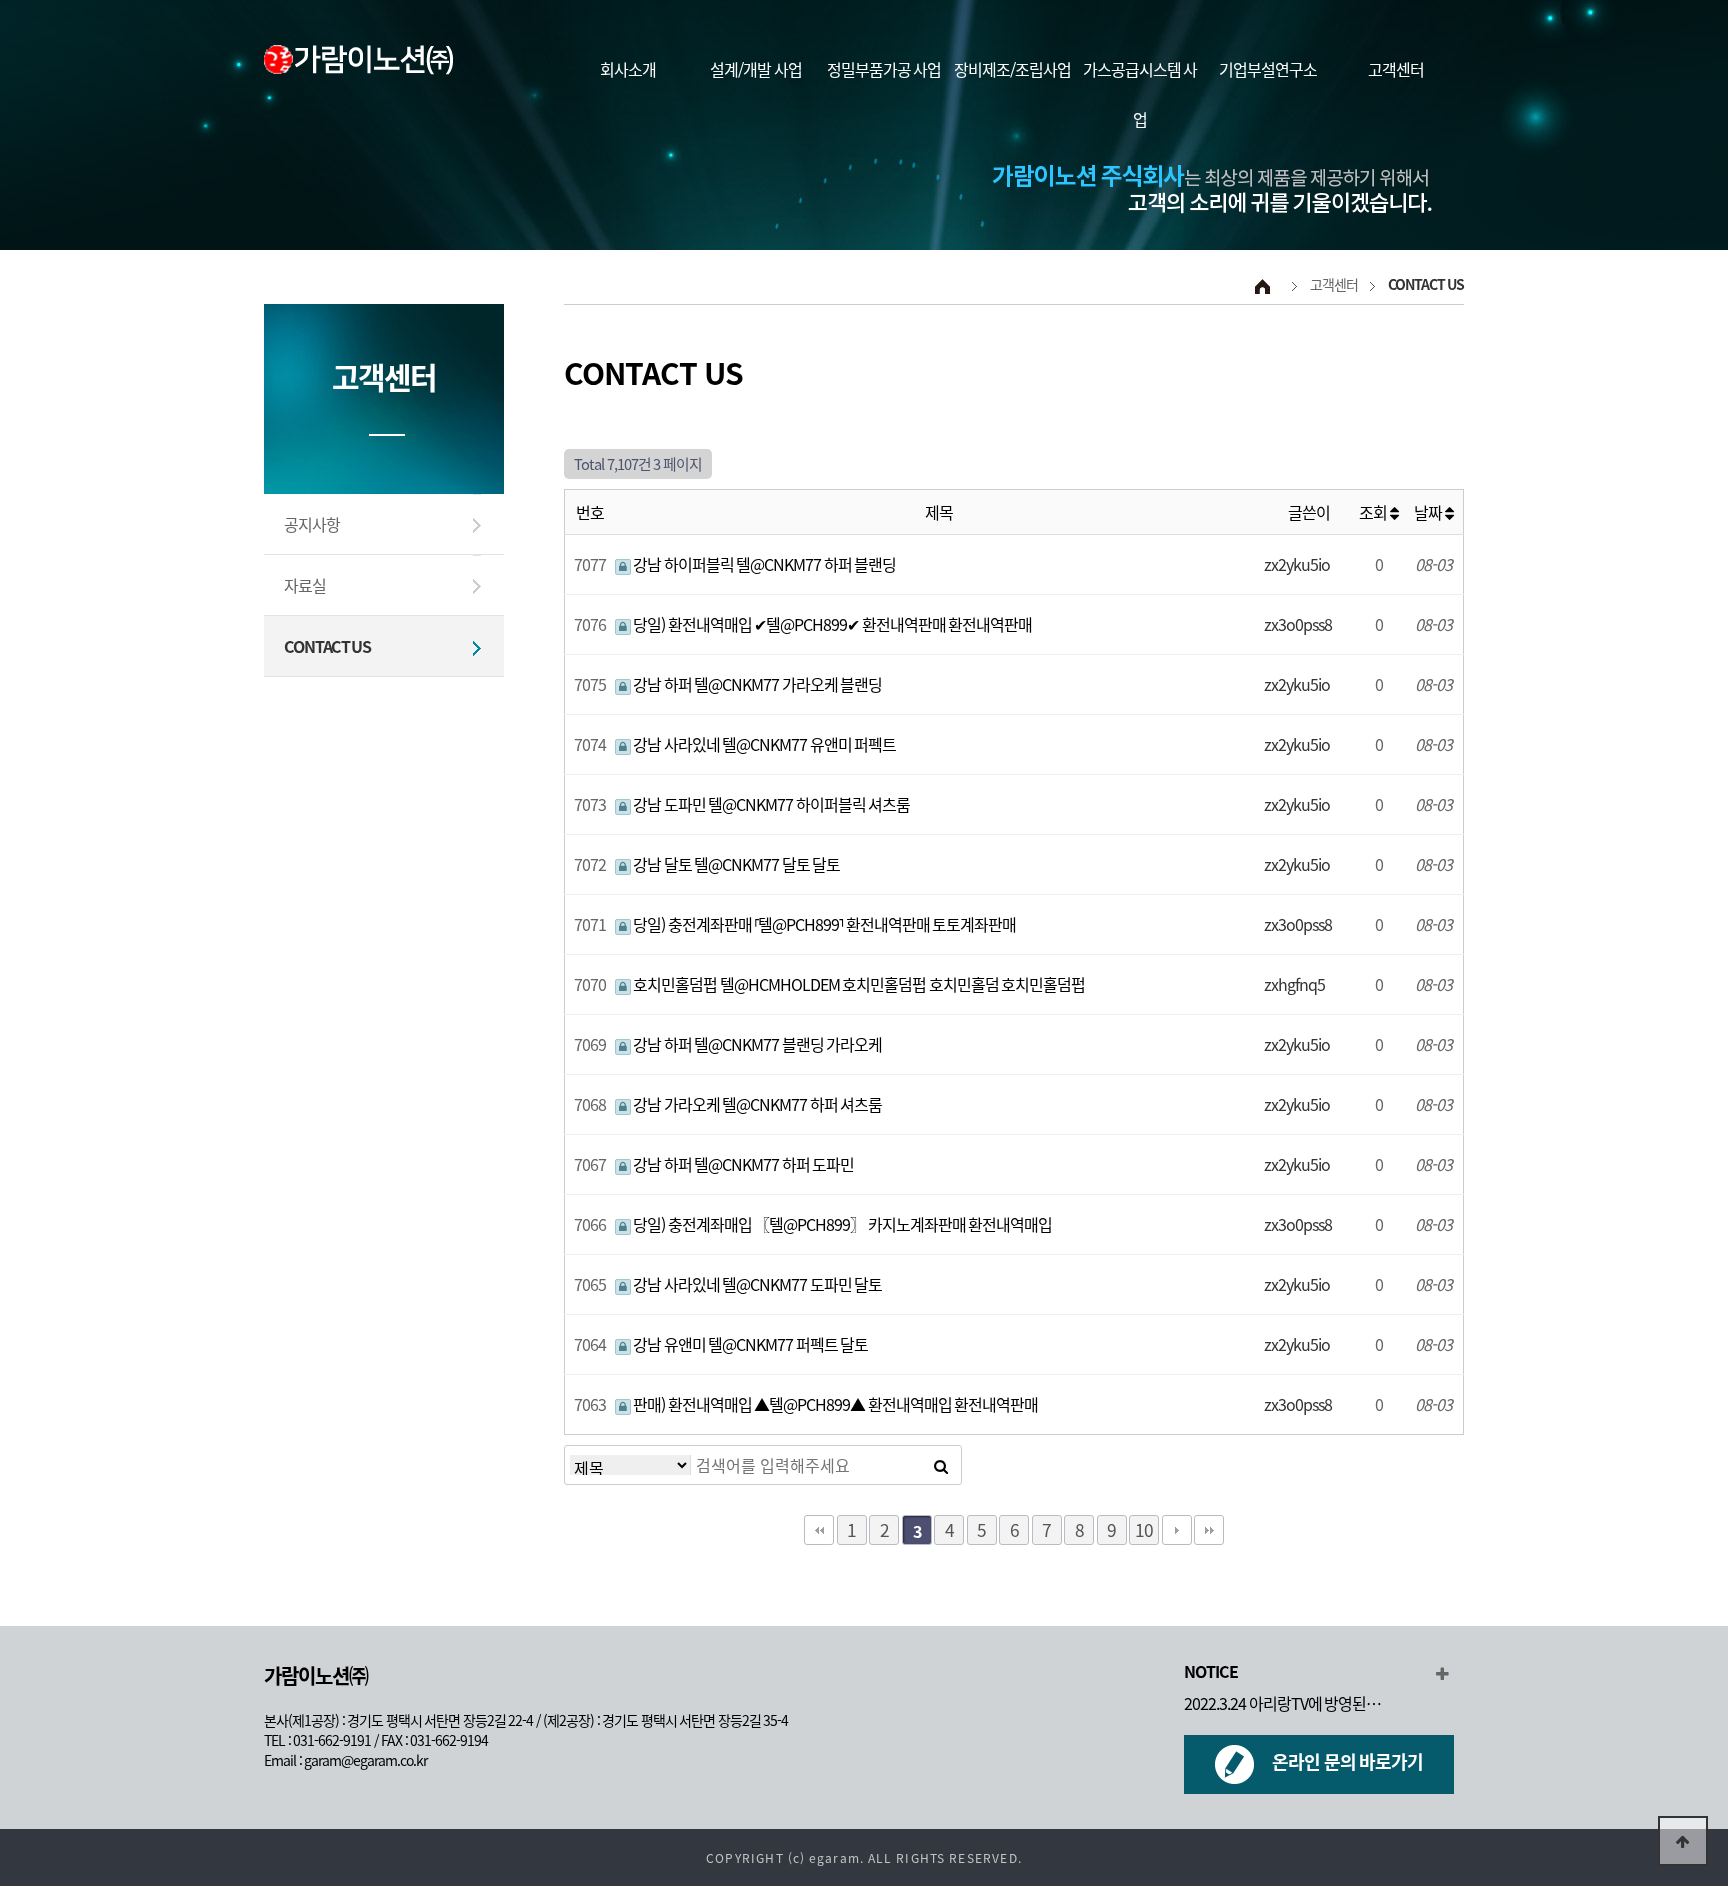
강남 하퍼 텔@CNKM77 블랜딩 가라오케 (757, 1044)
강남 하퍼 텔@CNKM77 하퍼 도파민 (743, 1164)
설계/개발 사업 (756, 69)
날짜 (1429, 512)
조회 (1374, 512)
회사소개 (628, 69)
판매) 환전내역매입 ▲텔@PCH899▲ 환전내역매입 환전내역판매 (835, 1404)
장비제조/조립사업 (1012, 69)
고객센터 (1396, 69)
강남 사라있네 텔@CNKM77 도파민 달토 (757, 1284)
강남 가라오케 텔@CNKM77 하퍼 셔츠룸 (757, 1104)
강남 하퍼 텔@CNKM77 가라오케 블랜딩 (757, 684)
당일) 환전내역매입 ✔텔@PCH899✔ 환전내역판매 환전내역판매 (832, 624)
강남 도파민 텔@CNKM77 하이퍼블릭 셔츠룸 (771, 804)
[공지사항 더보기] (1441, 1673)
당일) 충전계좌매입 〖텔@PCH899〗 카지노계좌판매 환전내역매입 (842, 1224)
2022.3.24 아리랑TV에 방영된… (1282, 1703)
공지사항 (312, 524)
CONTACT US (327, 646)
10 (1144, 1529)
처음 (819, 1530)
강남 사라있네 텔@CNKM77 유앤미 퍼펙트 (764, 744)
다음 (1177, 1530)
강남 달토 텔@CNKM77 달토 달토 (736, 864)
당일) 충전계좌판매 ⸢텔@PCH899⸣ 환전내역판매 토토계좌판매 (824, 924)
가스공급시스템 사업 (1140, 94)
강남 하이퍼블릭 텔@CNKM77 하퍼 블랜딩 (764, 564)
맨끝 (1209, 1530)
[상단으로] (1683, 1841)
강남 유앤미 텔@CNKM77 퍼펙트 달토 (750, 1344)
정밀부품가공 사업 (884, 69)
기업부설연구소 (1268, 69)
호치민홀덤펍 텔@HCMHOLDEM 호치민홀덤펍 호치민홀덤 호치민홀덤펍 (858, 984)
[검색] (941, 1465)
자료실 (305, 585)
